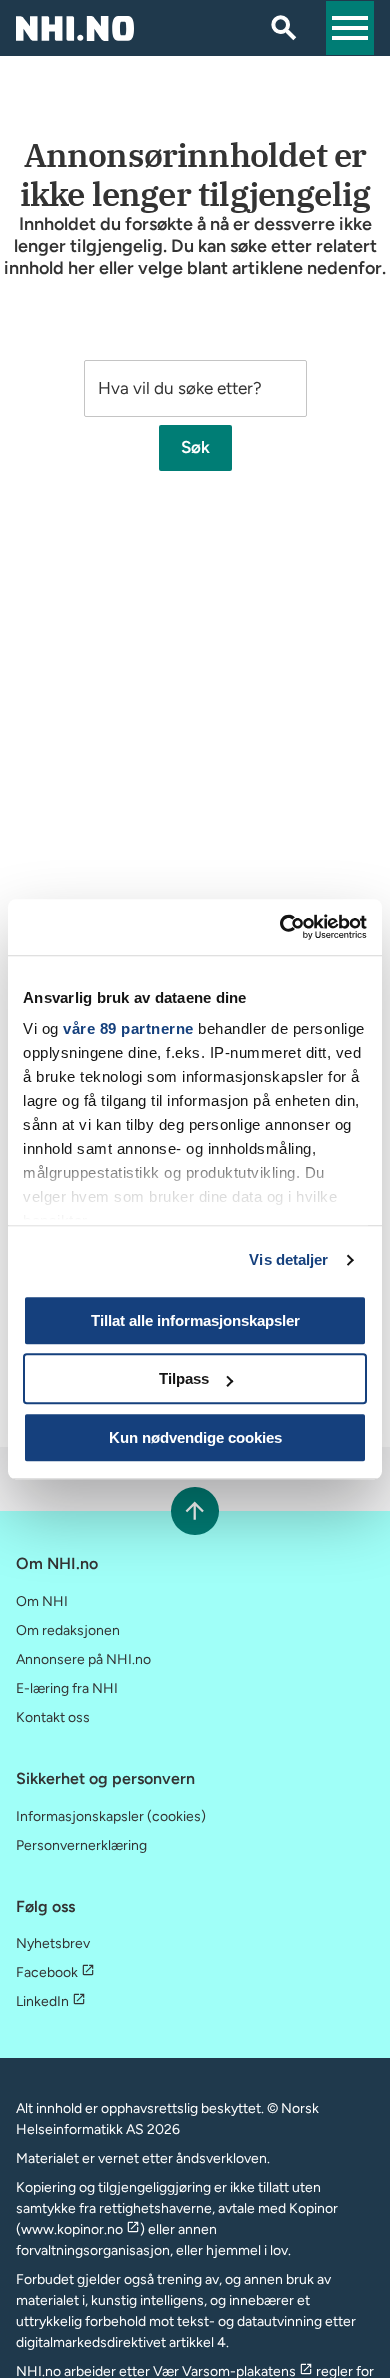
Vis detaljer (288, 1259)
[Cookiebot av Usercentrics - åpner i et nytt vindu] (280, 927)
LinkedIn (42, 2001)
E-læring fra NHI (67, 1688)
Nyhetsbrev (53, 1943)
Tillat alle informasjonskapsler (195, 1320)
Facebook (47, 1972)
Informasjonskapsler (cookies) (111, 1816)
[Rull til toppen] (194, 1510)
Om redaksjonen (68, 1630)
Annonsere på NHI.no (83, 1659)
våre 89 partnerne (128, 1028)
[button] (350, 28)
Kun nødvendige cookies (195, 1437)
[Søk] (284, 28)
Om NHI (42, 1601)
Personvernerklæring (81, 1845)
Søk (195, 447)
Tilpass (184, 1378)
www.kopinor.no (72, 2229)
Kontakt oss (53, 1717)
